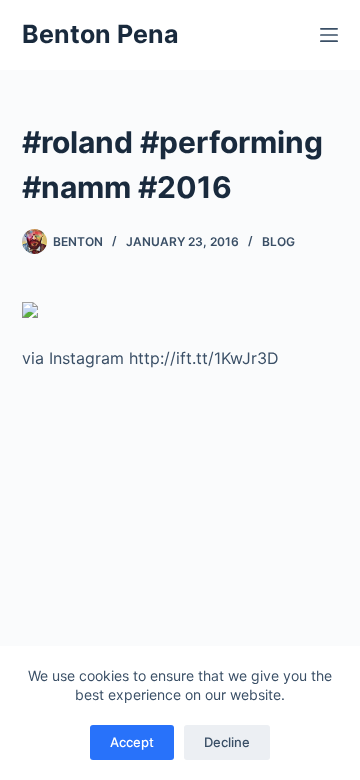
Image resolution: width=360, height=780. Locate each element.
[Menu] (329, 35)
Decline (227, 742)
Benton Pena (100, 34)
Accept (132, 742)
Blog (278, 241)
